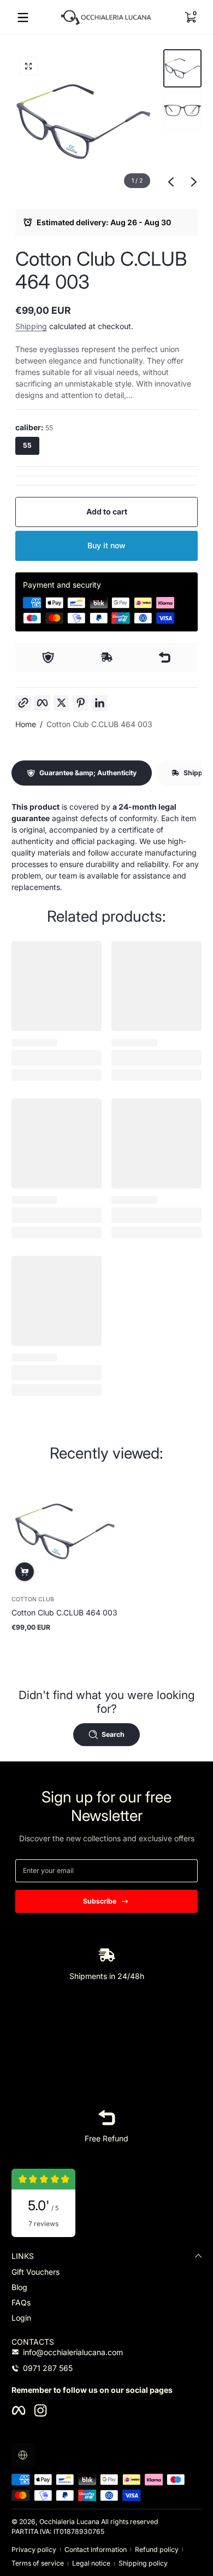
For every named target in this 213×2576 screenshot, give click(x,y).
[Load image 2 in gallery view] (182, 110)
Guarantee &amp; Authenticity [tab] (88, 773)
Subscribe (100, 1901)
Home (26, 724)
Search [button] (113, 1734)
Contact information (96, 2549)
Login (21, 2318)
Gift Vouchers (35, 2272)
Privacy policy (34, 2549)
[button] (190, 17)
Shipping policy (143, 2563)
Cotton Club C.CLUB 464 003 (99, 724)
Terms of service (38, 2563)
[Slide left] (171, 182)
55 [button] (27, 445)
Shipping (31, 326)
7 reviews (43, 2224)
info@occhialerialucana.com (73, 2352)
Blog (19, 2287)
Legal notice (91, 2563)
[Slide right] (194, 182)
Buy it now (106, 545)
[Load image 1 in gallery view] (182, 68)
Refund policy (157, 2549)
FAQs (21, 2302)
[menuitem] (106, 2272)
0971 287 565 (48, 2368)
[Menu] (23, 17)
